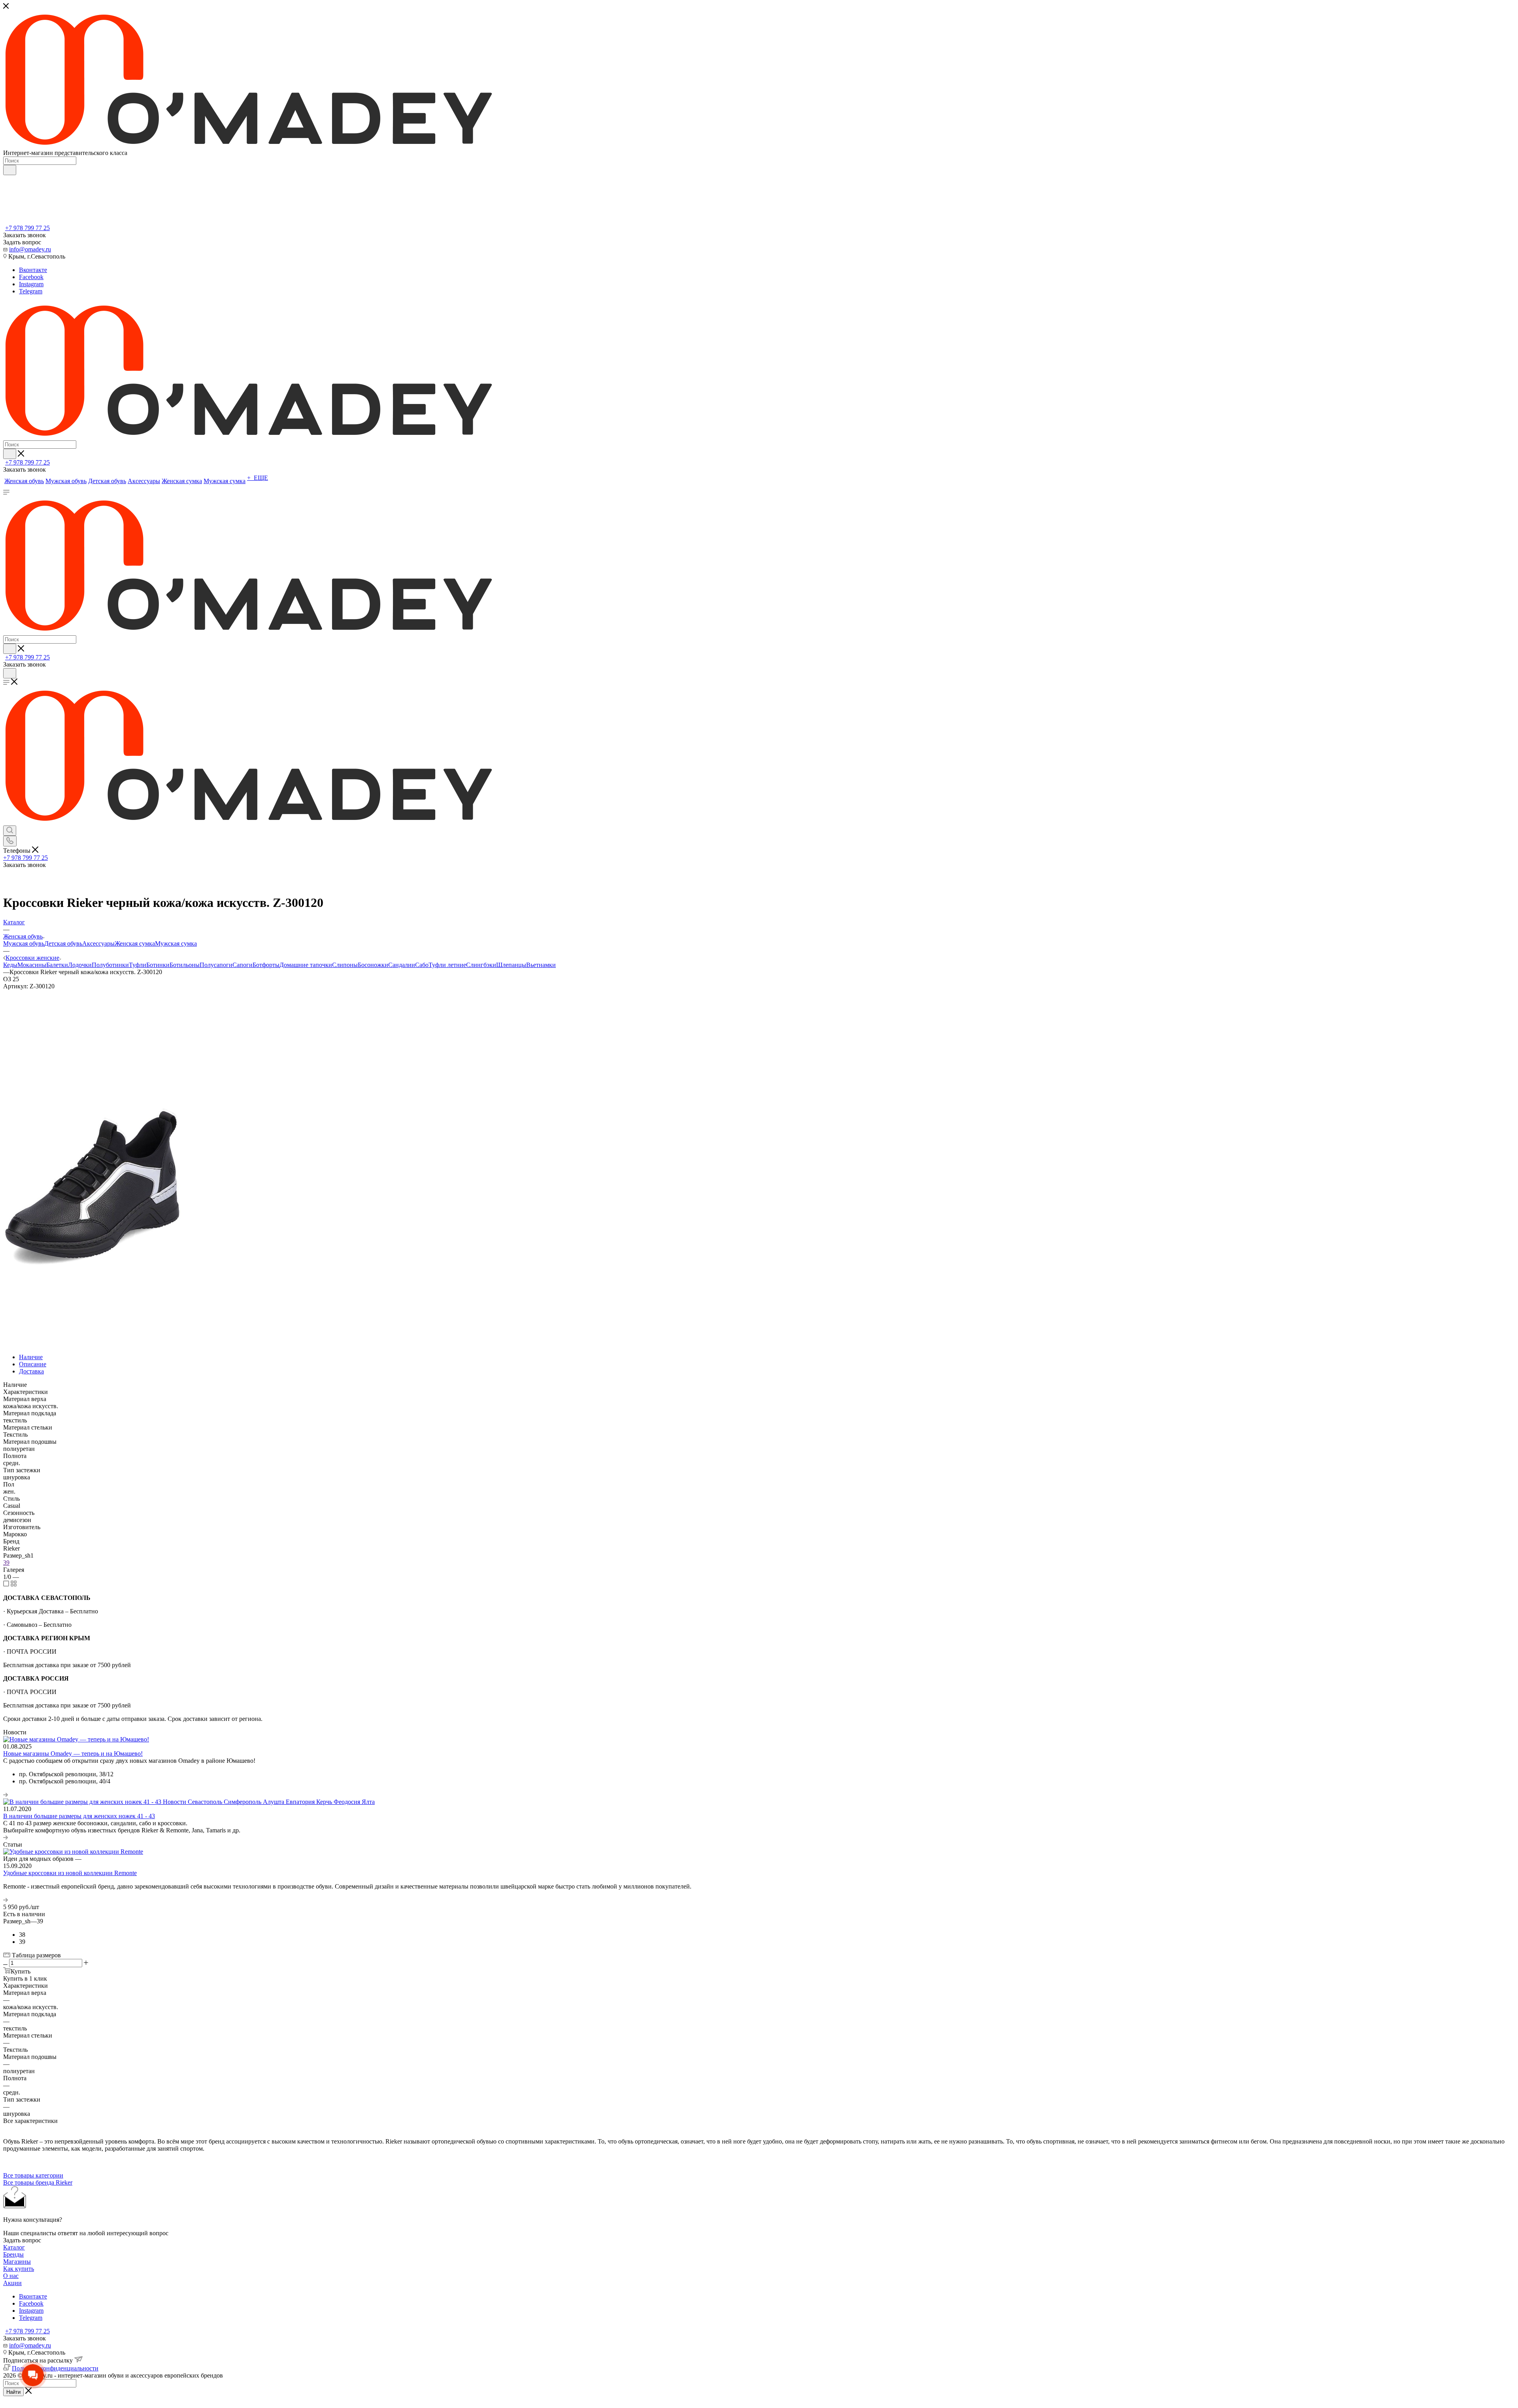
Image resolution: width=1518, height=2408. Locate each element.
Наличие (31, 1357)
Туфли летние (447, 965)
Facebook (31, 277)
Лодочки (80, 965)
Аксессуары (98, 943)
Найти (13, 2392)
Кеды (10, 965)
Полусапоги (216, 965)
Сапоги (243, 965)
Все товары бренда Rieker (38, 2182)
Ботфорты (266, 965)
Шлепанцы (511, 965)
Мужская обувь (24, 943)
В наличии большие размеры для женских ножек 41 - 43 (79, 1816)
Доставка (31, 1371)
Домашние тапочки (306, 965)
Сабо (422, 965)
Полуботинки (110, 965)
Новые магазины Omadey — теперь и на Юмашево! (73, 1754)
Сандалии (402, 965)
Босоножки (373, 965)
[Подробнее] (6, 1795)
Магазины (17, 2262)
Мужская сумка (176, 943)
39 (6, 1563)
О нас (11, 2276)
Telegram (31, 291)
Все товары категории (33, 2175)
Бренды (13, 2254)
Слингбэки (481, 965)
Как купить (19, 2269)
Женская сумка (135, 943)
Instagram (31, 284)
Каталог (14, 2247)
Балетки (57, 965)
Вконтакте (33, 270)
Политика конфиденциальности (55, 2368)
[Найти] (10, 170)
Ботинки (158, 965)
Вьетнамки (541, 965)
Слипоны (345, 965)
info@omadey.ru (30, 249)
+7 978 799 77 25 (27, 228)
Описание (33, 1364)
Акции (12, 2283)
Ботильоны (185, 965)
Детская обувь (63, 943)
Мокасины (32, 965)
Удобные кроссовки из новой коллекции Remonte (70, 1873)
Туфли (138, 965)
